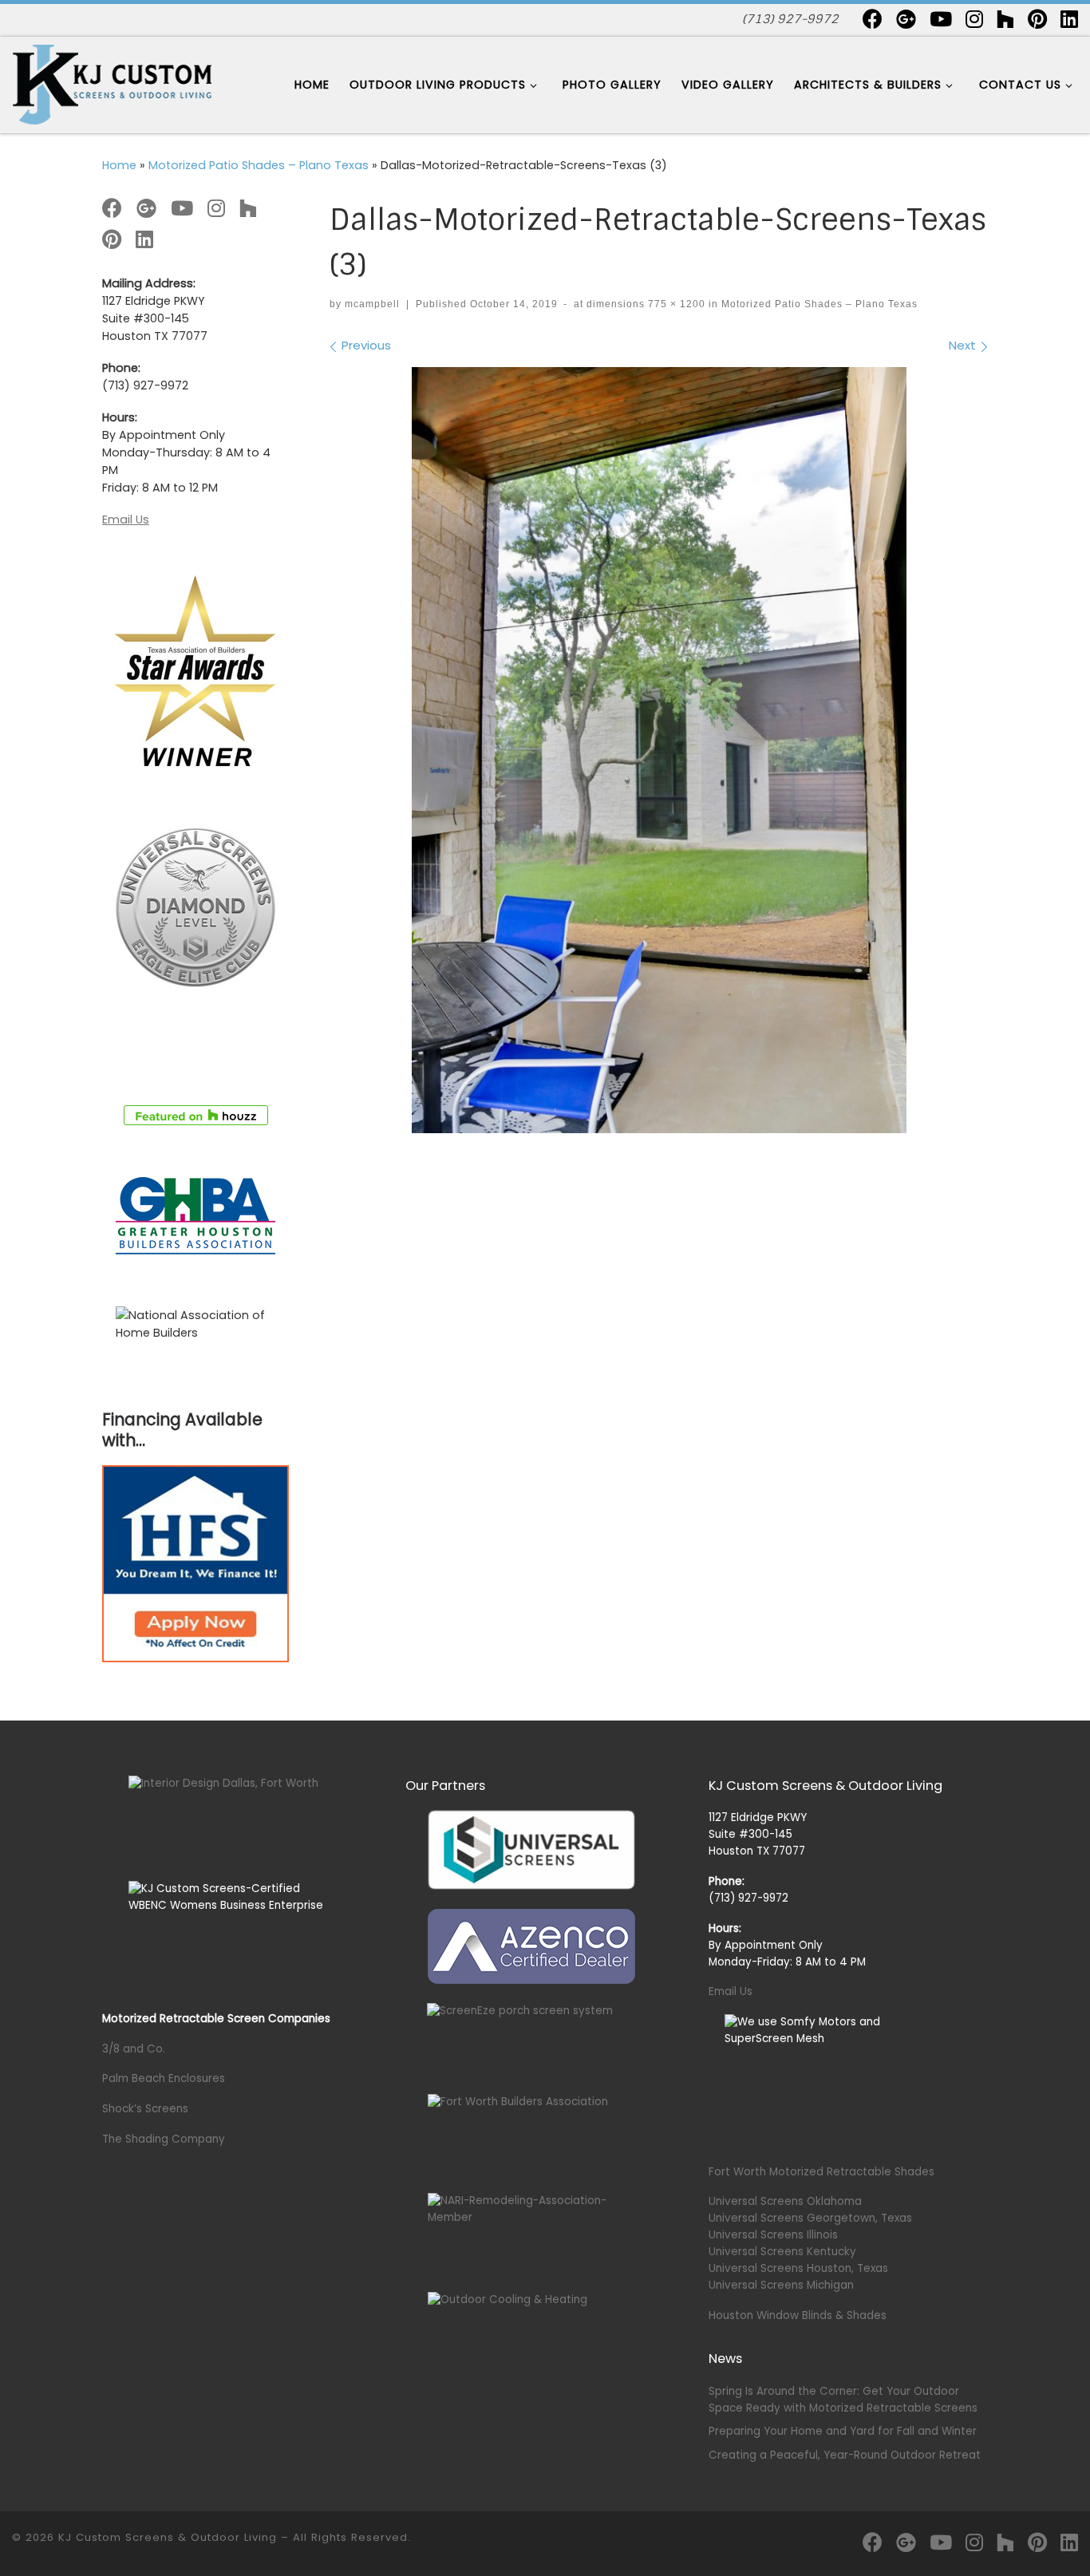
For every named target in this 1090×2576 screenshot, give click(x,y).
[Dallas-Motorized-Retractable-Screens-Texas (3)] (659, 750)
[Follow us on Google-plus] (906, 19)
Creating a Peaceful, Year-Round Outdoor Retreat (845, 2455)
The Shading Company (164, 2139)
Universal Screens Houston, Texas (798, 2268)
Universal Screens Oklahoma (785, 2201)
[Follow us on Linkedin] (1069, 19)
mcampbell (372, 304)
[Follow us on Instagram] (974, 19)
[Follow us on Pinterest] (1037, 19)
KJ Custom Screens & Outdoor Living (168, 2537)
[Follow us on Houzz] (1005, 19)
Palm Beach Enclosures (164, 2078)
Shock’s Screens (145, 2109)
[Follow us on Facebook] (873, 19)
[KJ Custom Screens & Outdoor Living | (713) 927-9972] (112, 83)
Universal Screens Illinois (773, 2235)
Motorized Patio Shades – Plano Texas (259, 165)
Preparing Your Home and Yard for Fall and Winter (843, 2431)
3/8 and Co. (134, 2049)
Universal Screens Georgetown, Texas (810, 2218)
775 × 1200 (675, 304)
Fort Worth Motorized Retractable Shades (821, 2172)
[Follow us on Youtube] (941, 19)
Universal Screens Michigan (781, 2285)
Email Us (126, 520)
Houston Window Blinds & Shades (798, 2315)
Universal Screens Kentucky (782, 2252)
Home (119, 165)
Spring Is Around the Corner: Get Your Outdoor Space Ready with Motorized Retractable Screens (843, 2400)
